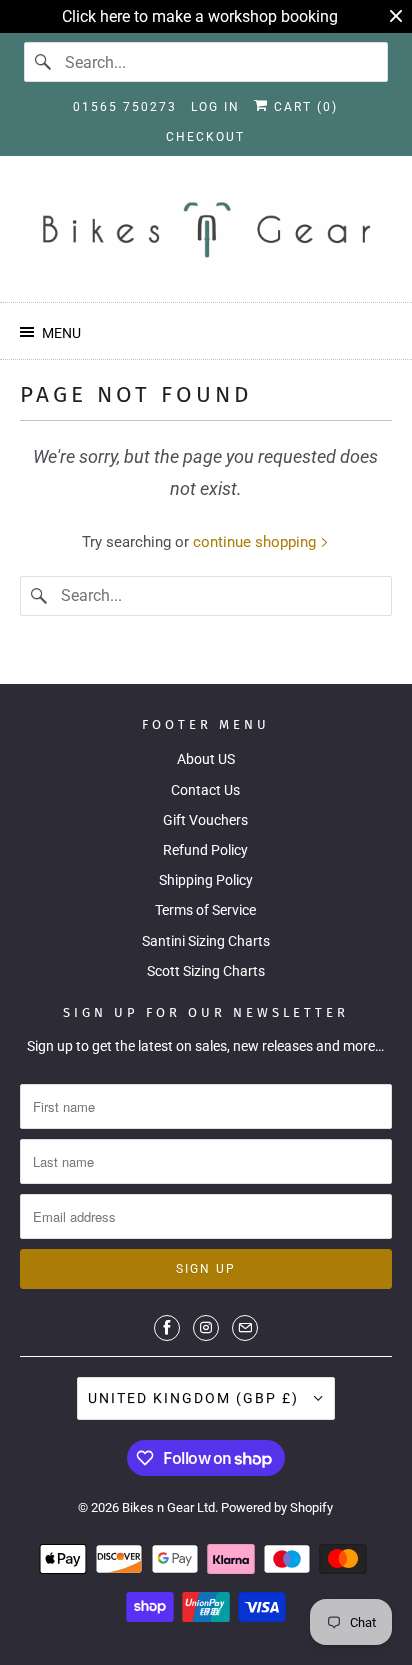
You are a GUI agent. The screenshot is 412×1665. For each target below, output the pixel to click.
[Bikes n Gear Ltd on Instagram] (206, 1328)
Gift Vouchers (205, 820)
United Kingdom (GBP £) (196, 1398)
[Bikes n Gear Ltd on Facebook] (167, 1328)
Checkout (205, 137)
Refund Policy (205, 850)
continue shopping (256, 542)
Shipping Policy (206, 880)
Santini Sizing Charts (206, 941)
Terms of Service (205, 910)
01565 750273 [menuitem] (125, 107)
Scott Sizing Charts (206, 971)
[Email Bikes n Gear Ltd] (245, 1328)
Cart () (303, 107)
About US (206, 759)
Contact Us (205, 790)
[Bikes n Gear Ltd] (205, 236)
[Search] (44, 62)
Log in (215, 107)
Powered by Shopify (277, 1507)
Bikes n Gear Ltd (168, 1507)
